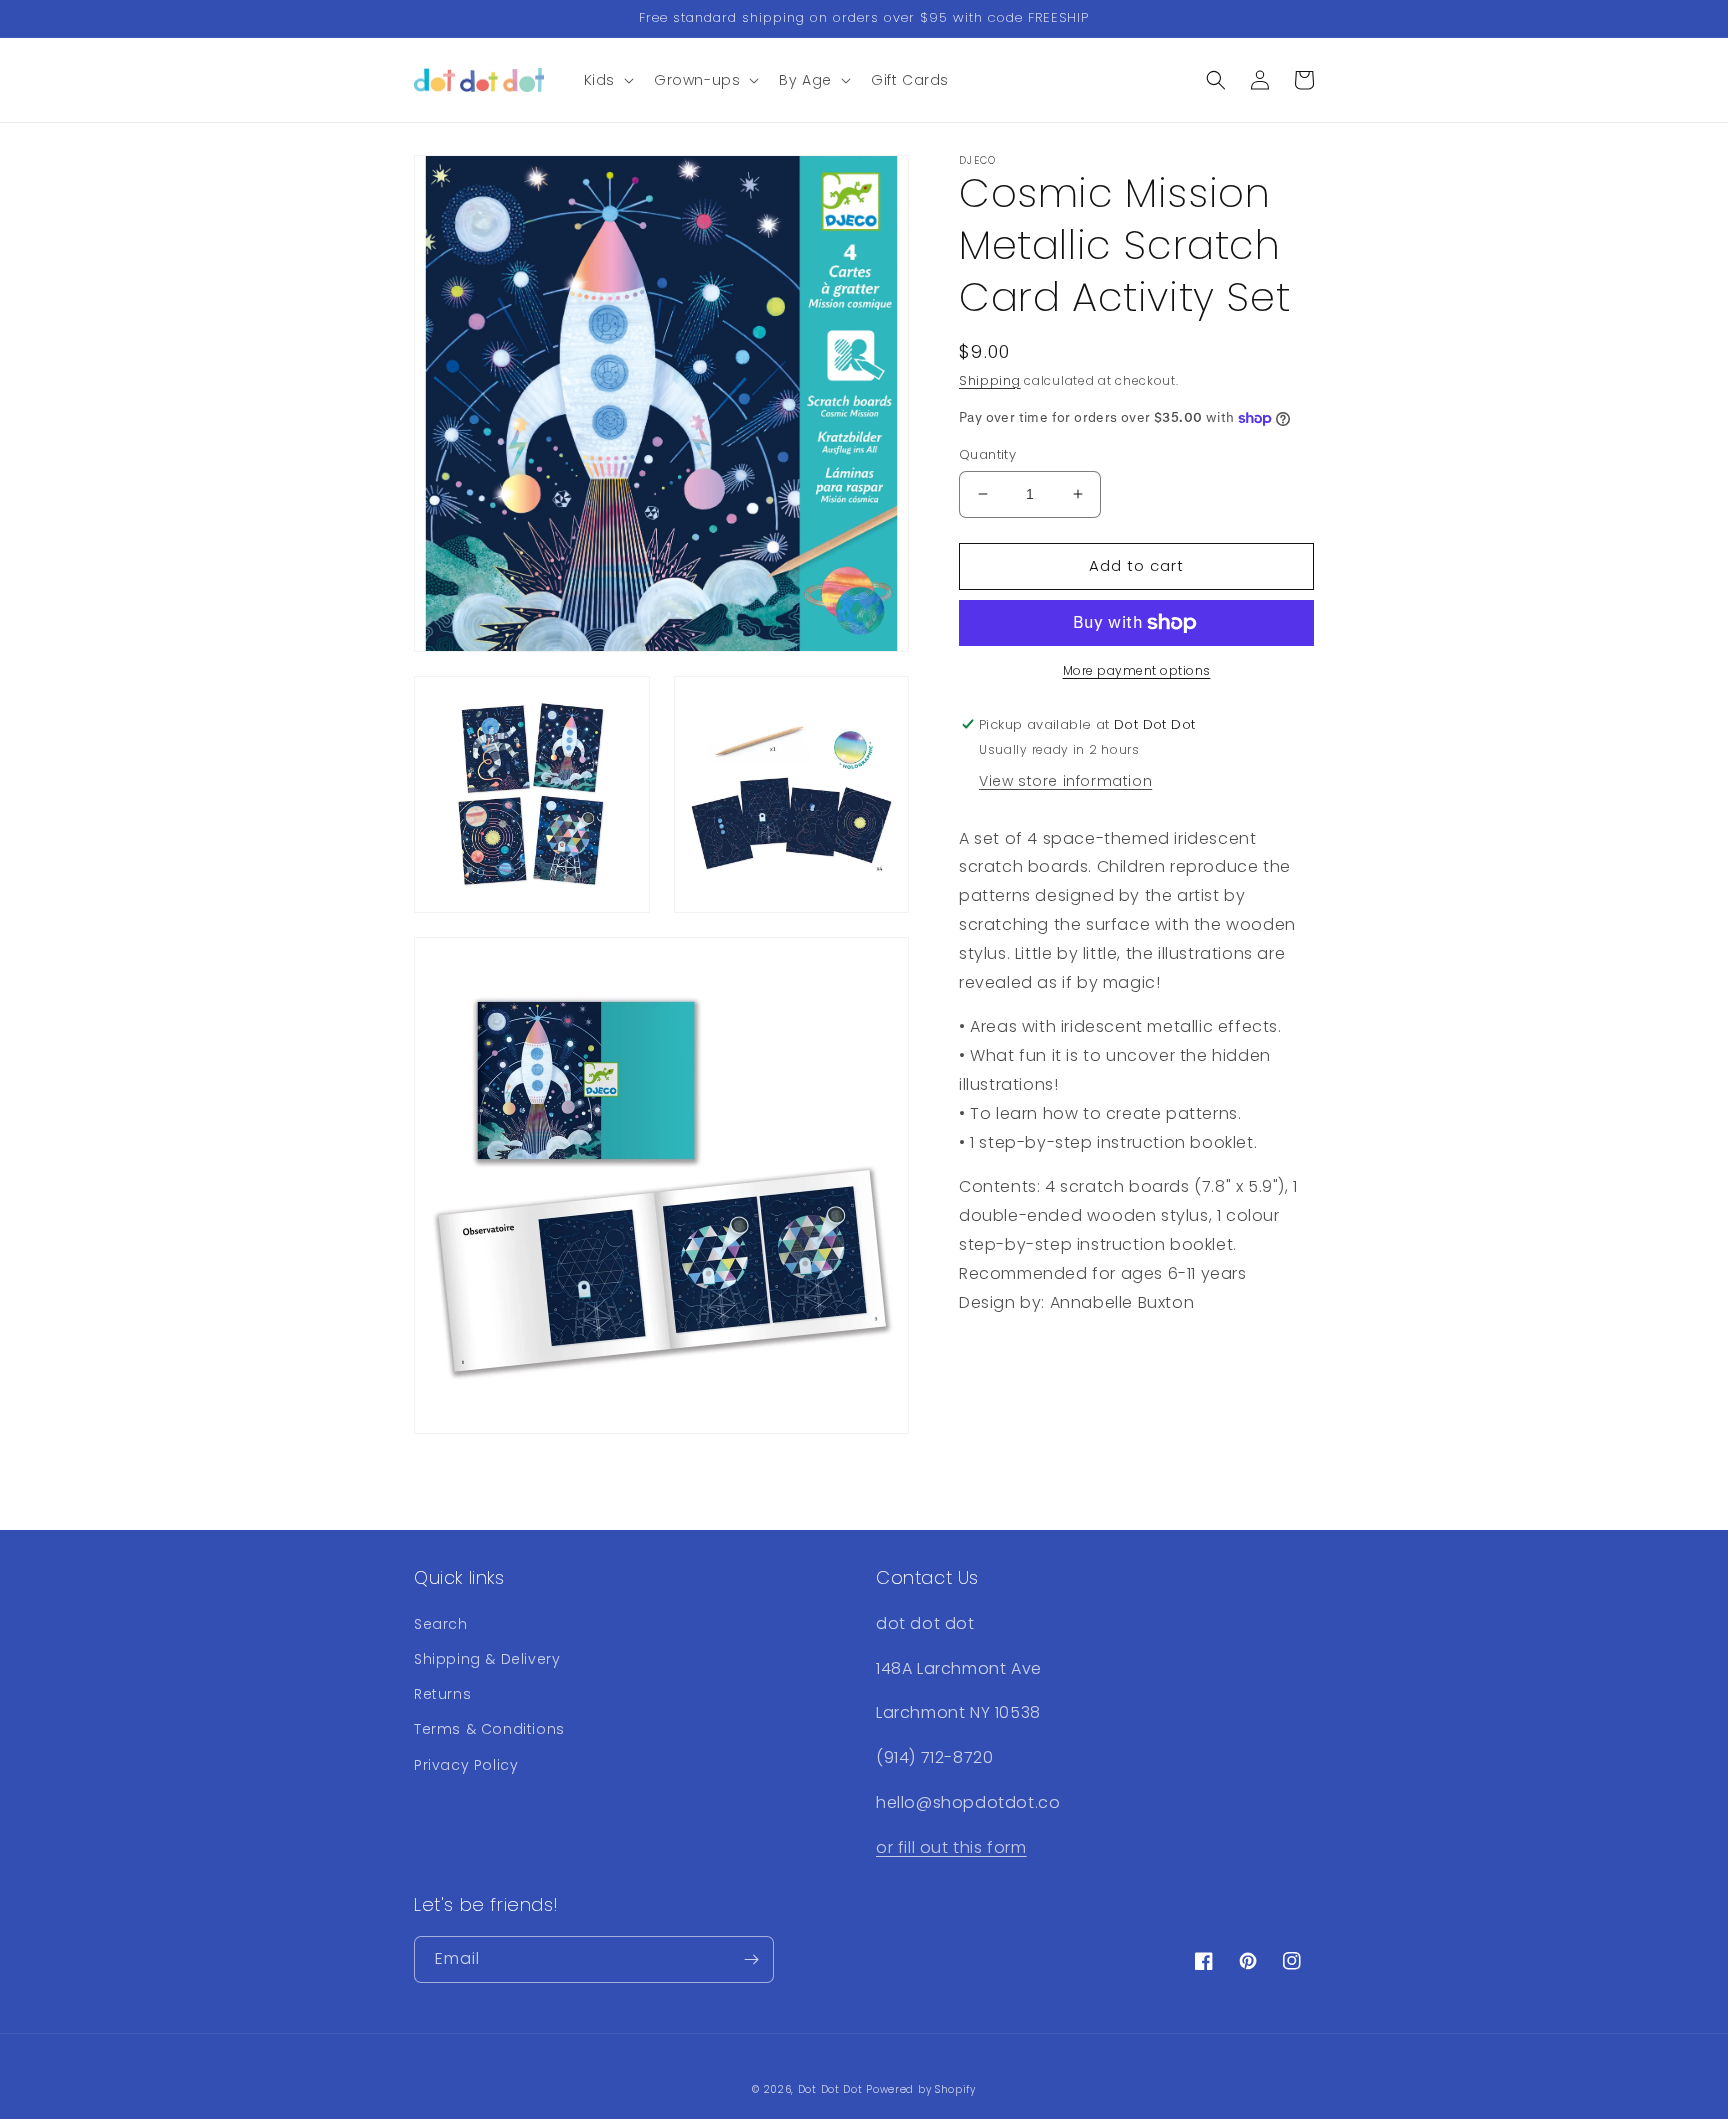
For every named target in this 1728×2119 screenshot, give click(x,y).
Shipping (990, 380)
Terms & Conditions (489, 1729)
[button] (607, 80)
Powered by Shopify (921, 2089)
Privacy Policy (466, 1765)
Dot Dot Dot (830, 2089)
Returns (442, 1694)
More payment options (1137, 670)
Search (441, 1624)
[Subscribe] (751, 1959)
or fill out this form (951, 1847)
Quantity (987, 454)
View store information (1065, 781)
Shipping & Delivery (487, 1659)
